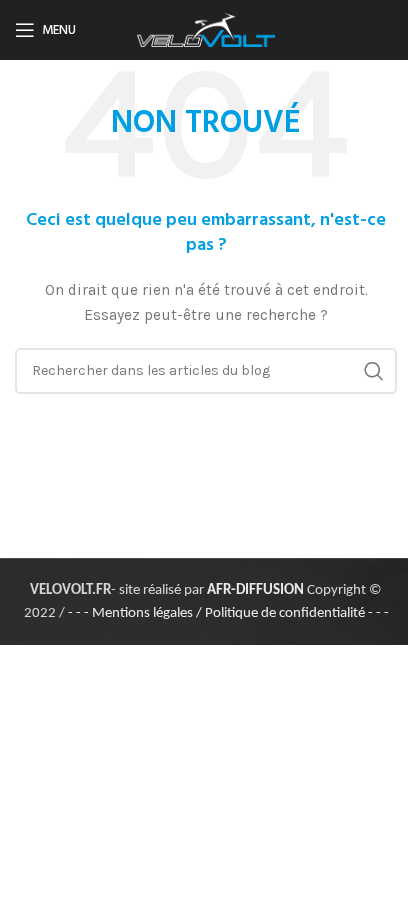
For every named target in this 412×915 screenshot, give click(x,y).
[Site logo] (206, 28)
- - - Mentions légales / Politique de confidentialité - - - (228, 613)
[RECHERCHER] (374, 371)
